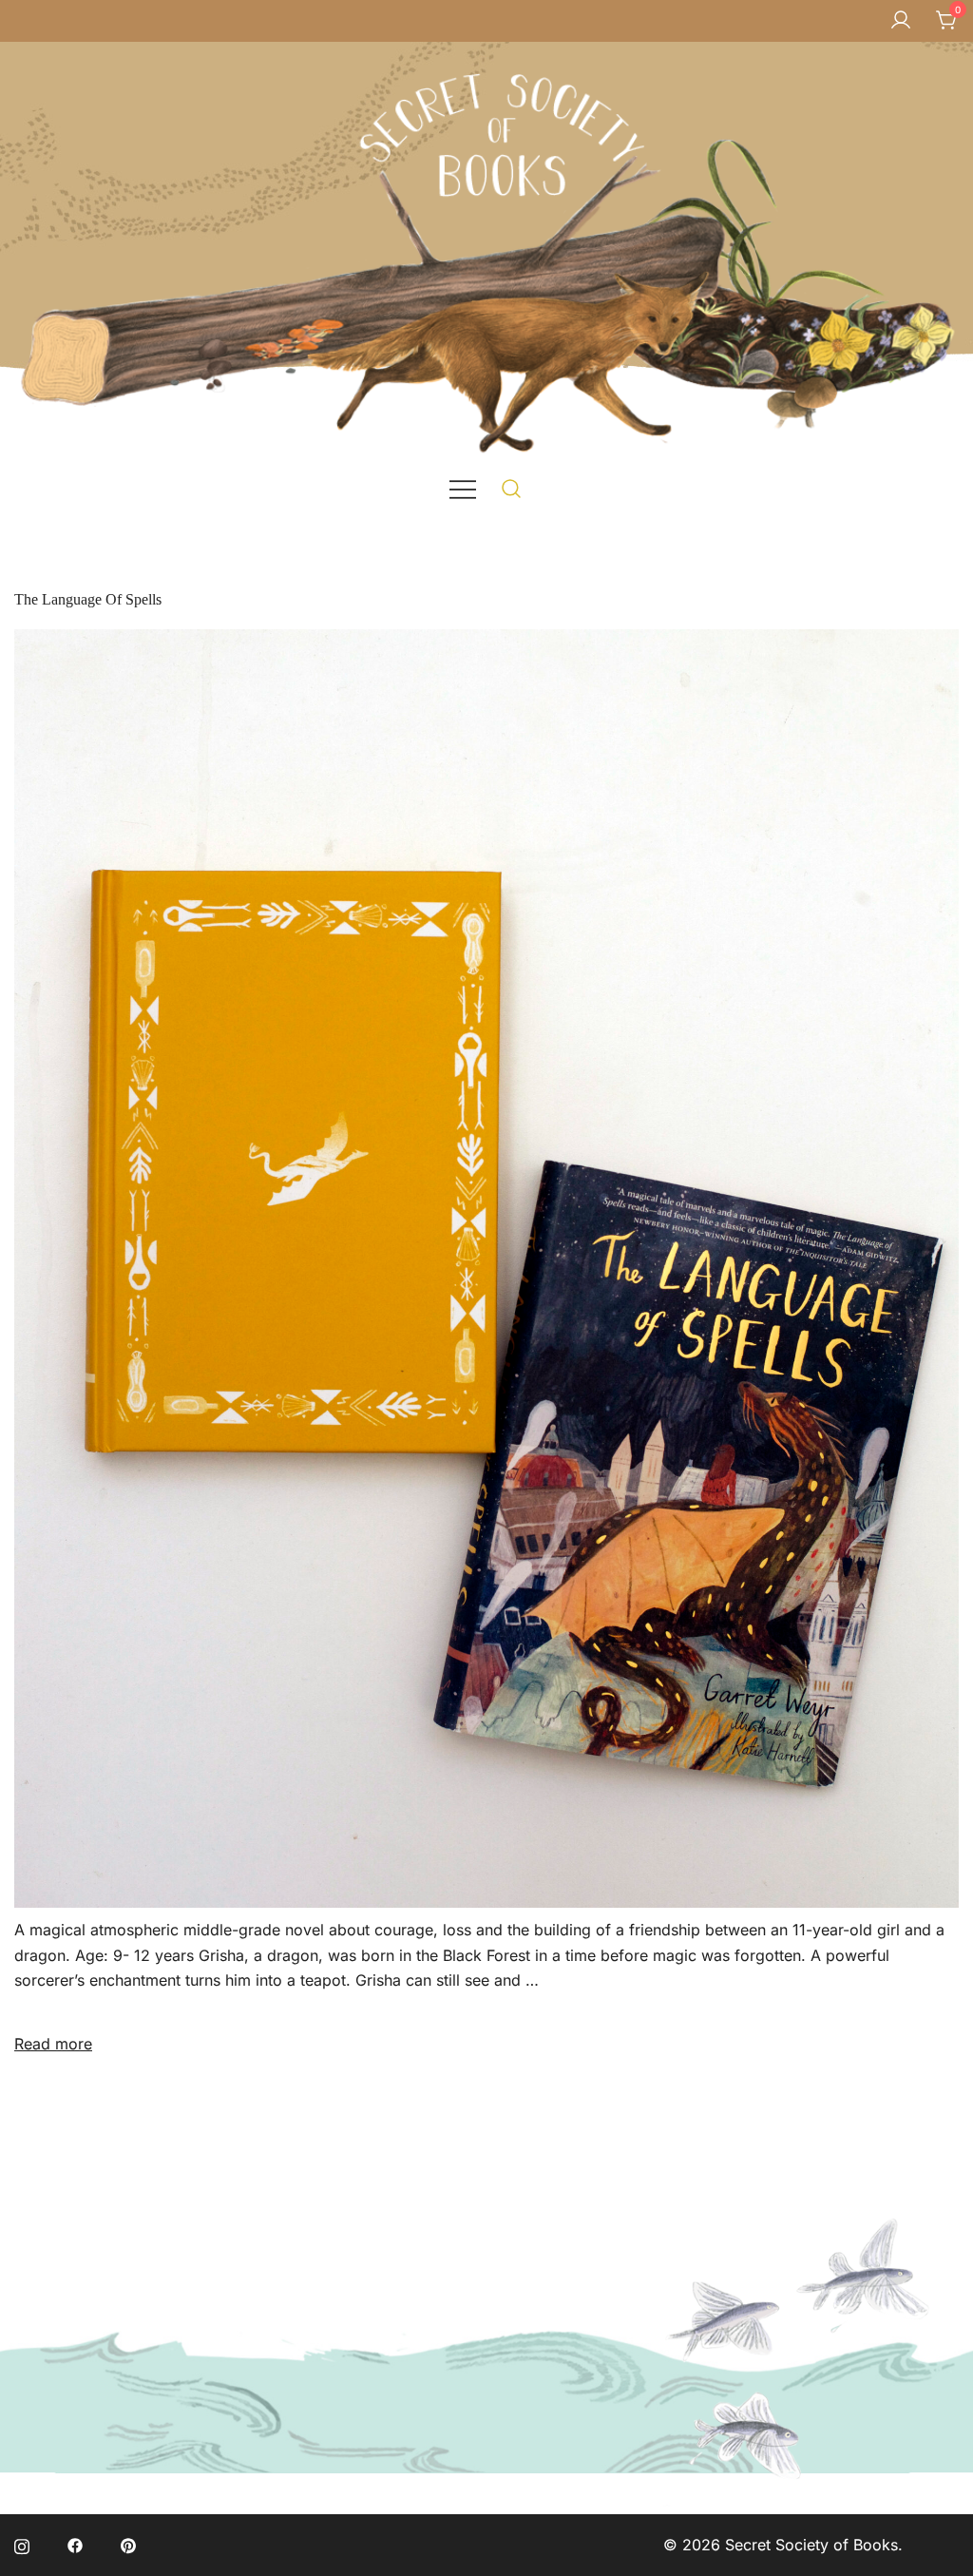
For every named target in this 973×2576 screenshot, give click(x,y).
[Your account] (901, 21)
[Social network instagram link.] (22, 2545)
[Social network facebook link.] (75, 2545)
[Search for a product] (512, 488)
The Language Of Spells (88, 599)
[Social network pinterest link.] (128, 2545)
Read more (53, 2044)
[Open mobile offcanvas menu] (463, 488)
